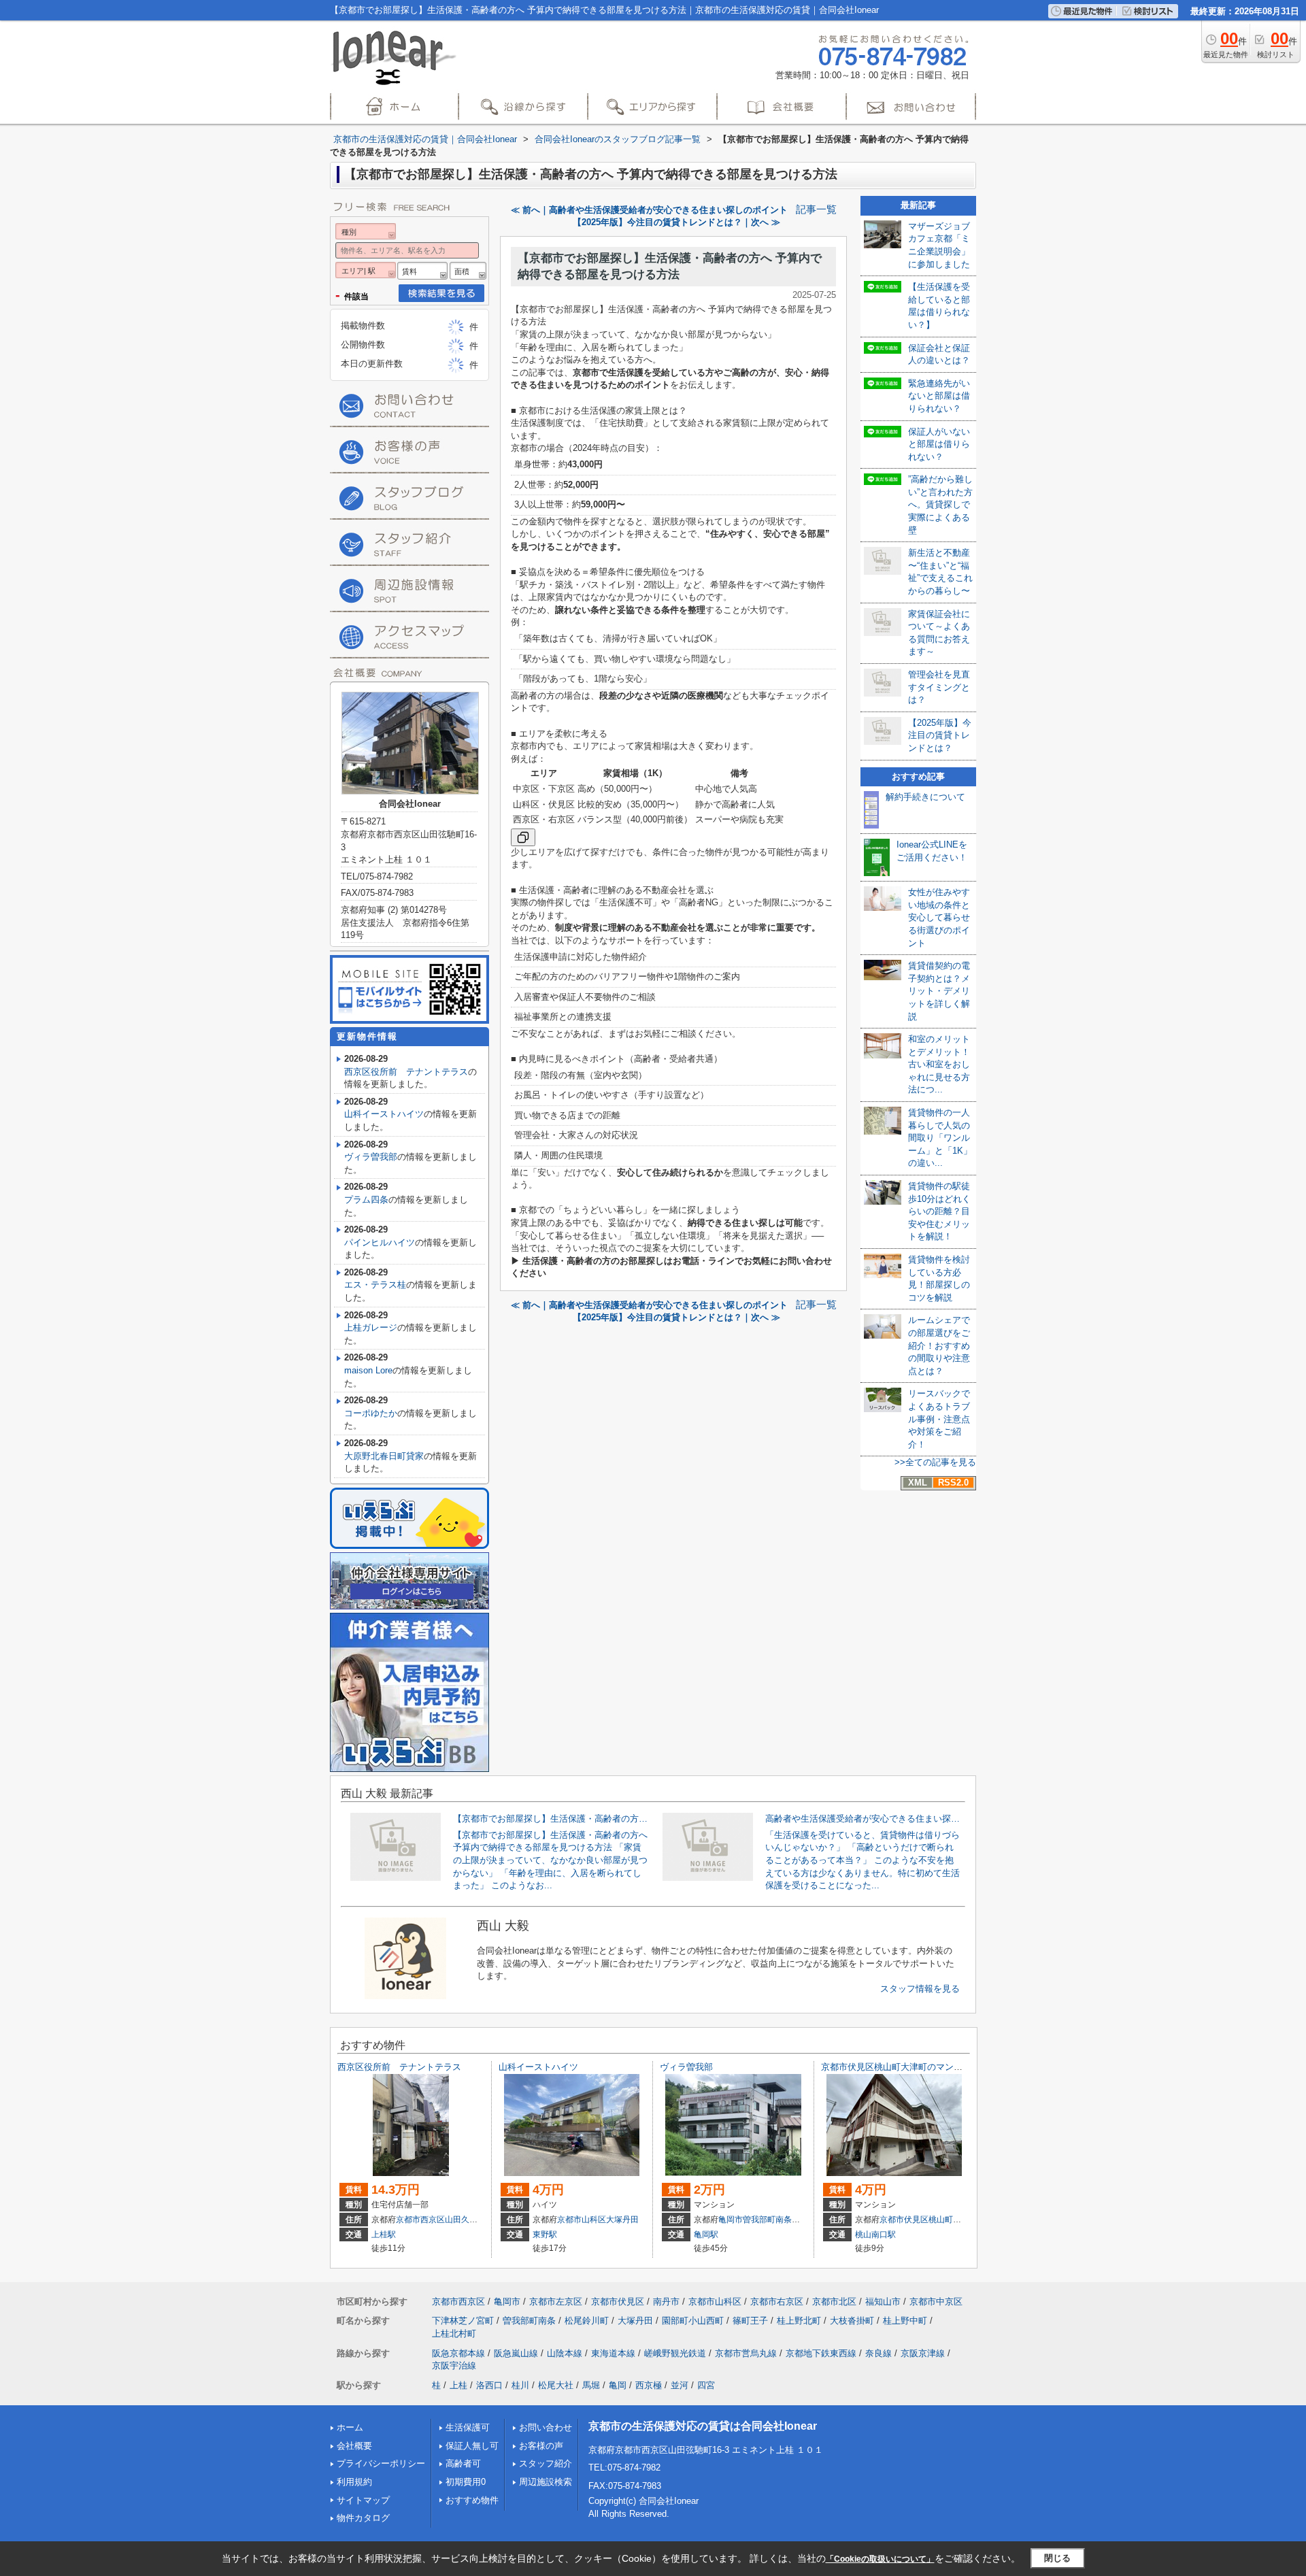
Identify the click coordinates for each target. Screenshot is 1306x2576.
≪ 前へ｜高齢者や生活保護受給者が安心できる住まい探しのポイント (649, 210)
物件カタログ (363, 2518)
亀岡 (618, 2385)
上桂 (458, 2385)
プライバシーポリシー (381, 2463)
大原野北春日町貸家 (384, 1456)
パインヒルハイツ (380, 1242)
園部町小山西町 (693, 2321)
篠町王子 (750, 2321)
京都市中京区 (936, 2302)
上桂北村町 (454, 2334)
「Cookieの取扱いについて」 (880, 2559)
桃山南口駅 (875, 2235)
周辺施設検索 (546, 2482)
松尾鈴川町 (587, 2321)
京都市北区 (834, 2302)
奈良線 (878, 2353)
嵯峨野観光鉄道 (675, 2353)
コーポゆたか (371, 1413)
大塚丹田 (622, 2220)
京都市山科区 (582, 2220)
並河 (680, 2385)
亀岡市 (731, 2220)
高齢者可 (463, 2463)
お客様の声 (541, 2446)
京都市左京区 (556, 2302)
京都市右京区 (777, 2302)
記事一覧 (816, 210)
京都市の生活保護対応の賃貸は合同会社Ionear (703, 2426)
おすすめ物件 (472, 2500)
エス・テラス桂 (375, 1285)
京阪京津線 (923, 2353)
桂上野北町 (799, 2321)
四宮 (706, 2385)
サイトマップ (363, 2500)
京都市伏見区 (904, 2220)
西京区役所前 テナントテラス (406, 1072)
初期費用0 (466, 2482)
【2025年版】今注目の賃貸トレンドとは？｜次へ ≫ (676, 222)
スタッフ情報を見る (920, 1989)
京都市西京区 (420, 2220)
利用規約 (354, 2482)
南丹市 (666, 2302)
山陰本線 (565, 2353)
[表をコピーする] (523, 837)
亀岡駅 (706, 2235)
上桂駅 (384, 2235)
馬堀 (591, 2385)
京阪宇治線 (454, 2365)
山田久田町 (465, 2220)
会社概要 (354, 2446)
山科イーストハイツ (384, 1114)
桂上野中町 (905, 2321)
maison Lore (368, 1370)
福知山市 (883, 2302)
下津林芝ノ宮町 (463, 2321)
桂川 (520, 2385)
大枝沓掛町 (852, 2321)
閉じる (1057, 2558)
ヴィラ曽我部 (371, 1157)
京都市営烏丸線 (746, 2353)
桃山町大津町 (953, 2220)
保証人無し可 (472, 2446)
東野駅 (545, 2235)
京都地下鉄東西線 (821, 2353)
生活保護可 (468, 2427)
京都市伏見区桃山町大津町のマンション (901, 2067)
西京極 (649, 2385)
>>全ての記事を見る (935, 1462)
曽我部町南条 (767, 2220)
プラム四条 (366, 1200)
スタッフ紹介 (546, 2463)
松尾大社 (556, 2385)
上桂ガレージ (371, 1327)
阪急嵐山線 (516, 2353)
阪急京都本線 (458, 2353)
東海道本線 (613, 2353)
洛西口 (489, 2385)
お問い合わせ (546, 2427)
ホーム (350, 2427)
